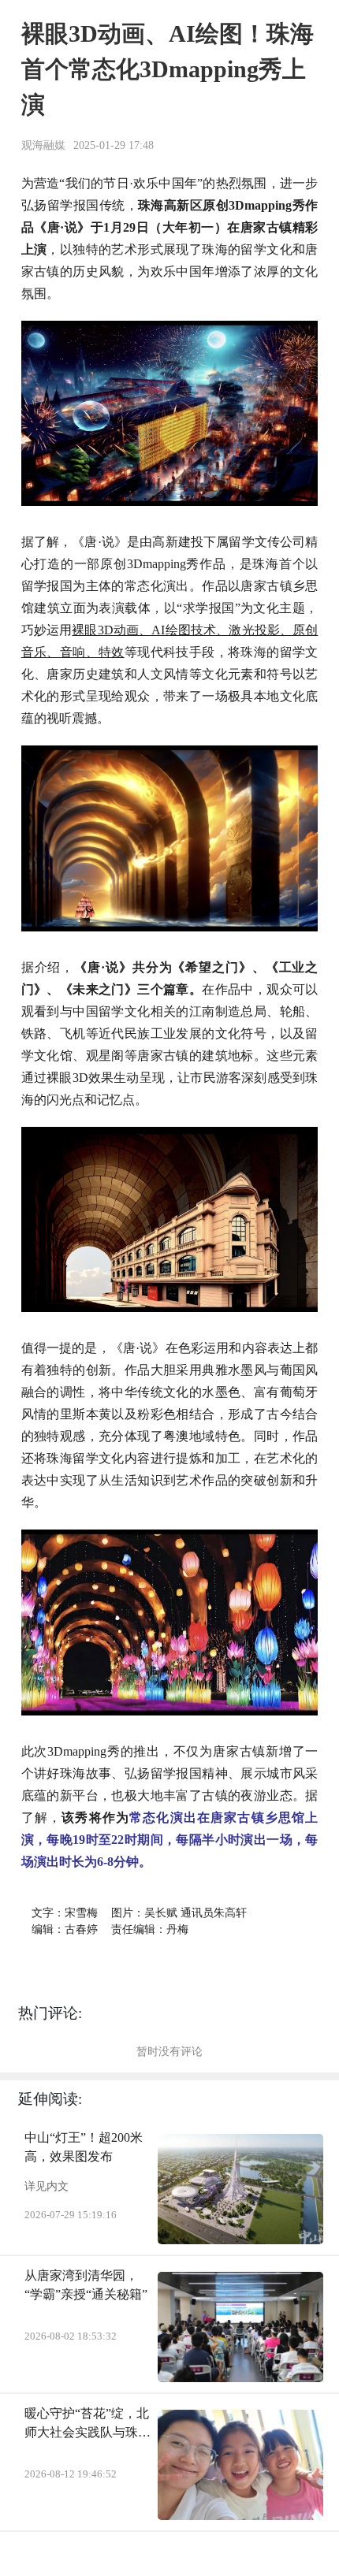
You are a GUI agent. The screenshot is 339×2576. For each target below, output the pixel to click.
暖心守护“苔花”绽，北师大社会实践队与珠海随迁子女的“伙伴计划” (88, 2424)
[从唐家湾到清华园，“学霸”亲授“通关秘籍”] (240, 2327)
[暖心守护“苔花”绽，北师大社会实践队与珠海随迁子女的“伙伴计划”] (240, 2465)
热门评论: (50, 2013)
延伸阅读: (50, 2099)
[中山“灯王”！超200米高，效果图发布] (240, 2189)
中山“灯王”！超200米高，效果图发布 (84, 2147)
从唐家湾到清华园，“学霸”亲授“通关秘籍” (86, 2285)
